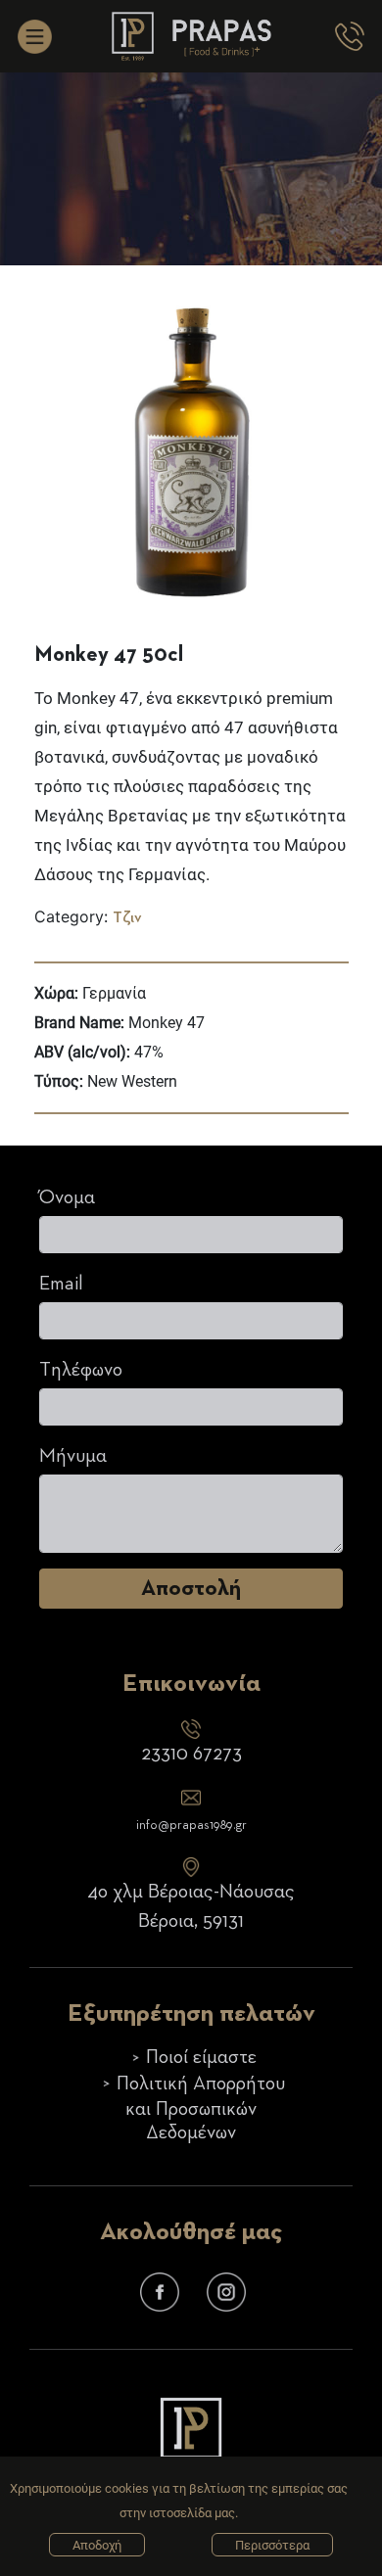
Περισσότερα (272, 2545)
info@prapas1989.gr (191, 1826)
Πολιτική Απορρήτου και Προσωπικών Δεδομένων (201, 2108)
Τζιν (127, 918)
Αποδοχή (97, 2545)
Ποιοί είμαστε (201, 2057)
